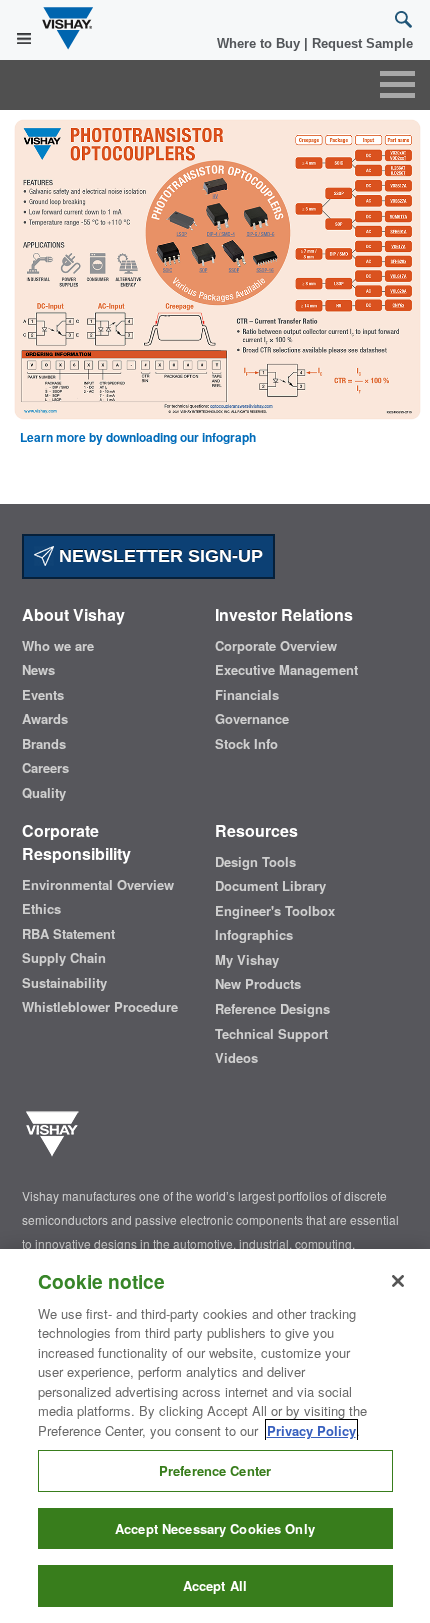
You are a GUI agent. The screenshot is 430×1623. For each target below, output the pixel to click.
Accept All (215, 1585)
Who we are (58, 646)
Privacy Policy (311, 1430)
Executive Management (286, 670)
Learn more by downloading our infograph (138, 437)
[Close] (398, 1281)
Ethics (41, 909)
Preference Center (215, 1470)
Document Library (270, 886)
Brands (44, 744)
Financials (247, 695)
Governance (252, 719)
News (38, 670)
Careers (45, 768)
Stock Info (246, 744)
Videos (236, 1058)
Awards (45, 719)
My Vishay (247, 960)
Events (43, 695)
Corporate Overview (276, 646)
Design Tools (255, 862)
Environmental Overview (98, 885)
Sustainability (64, 983)
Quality (44, 793)
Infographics (254, 935)
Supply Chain (64, 958)
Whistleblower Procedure (100, 1007)
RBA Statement (68, 934)
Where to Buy (260, 43)
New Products (258, 984)
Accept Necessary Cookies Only (215, 1528)
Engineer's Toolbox (275, 911)
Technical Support (271, 1034)
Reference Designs (272, 1009)
